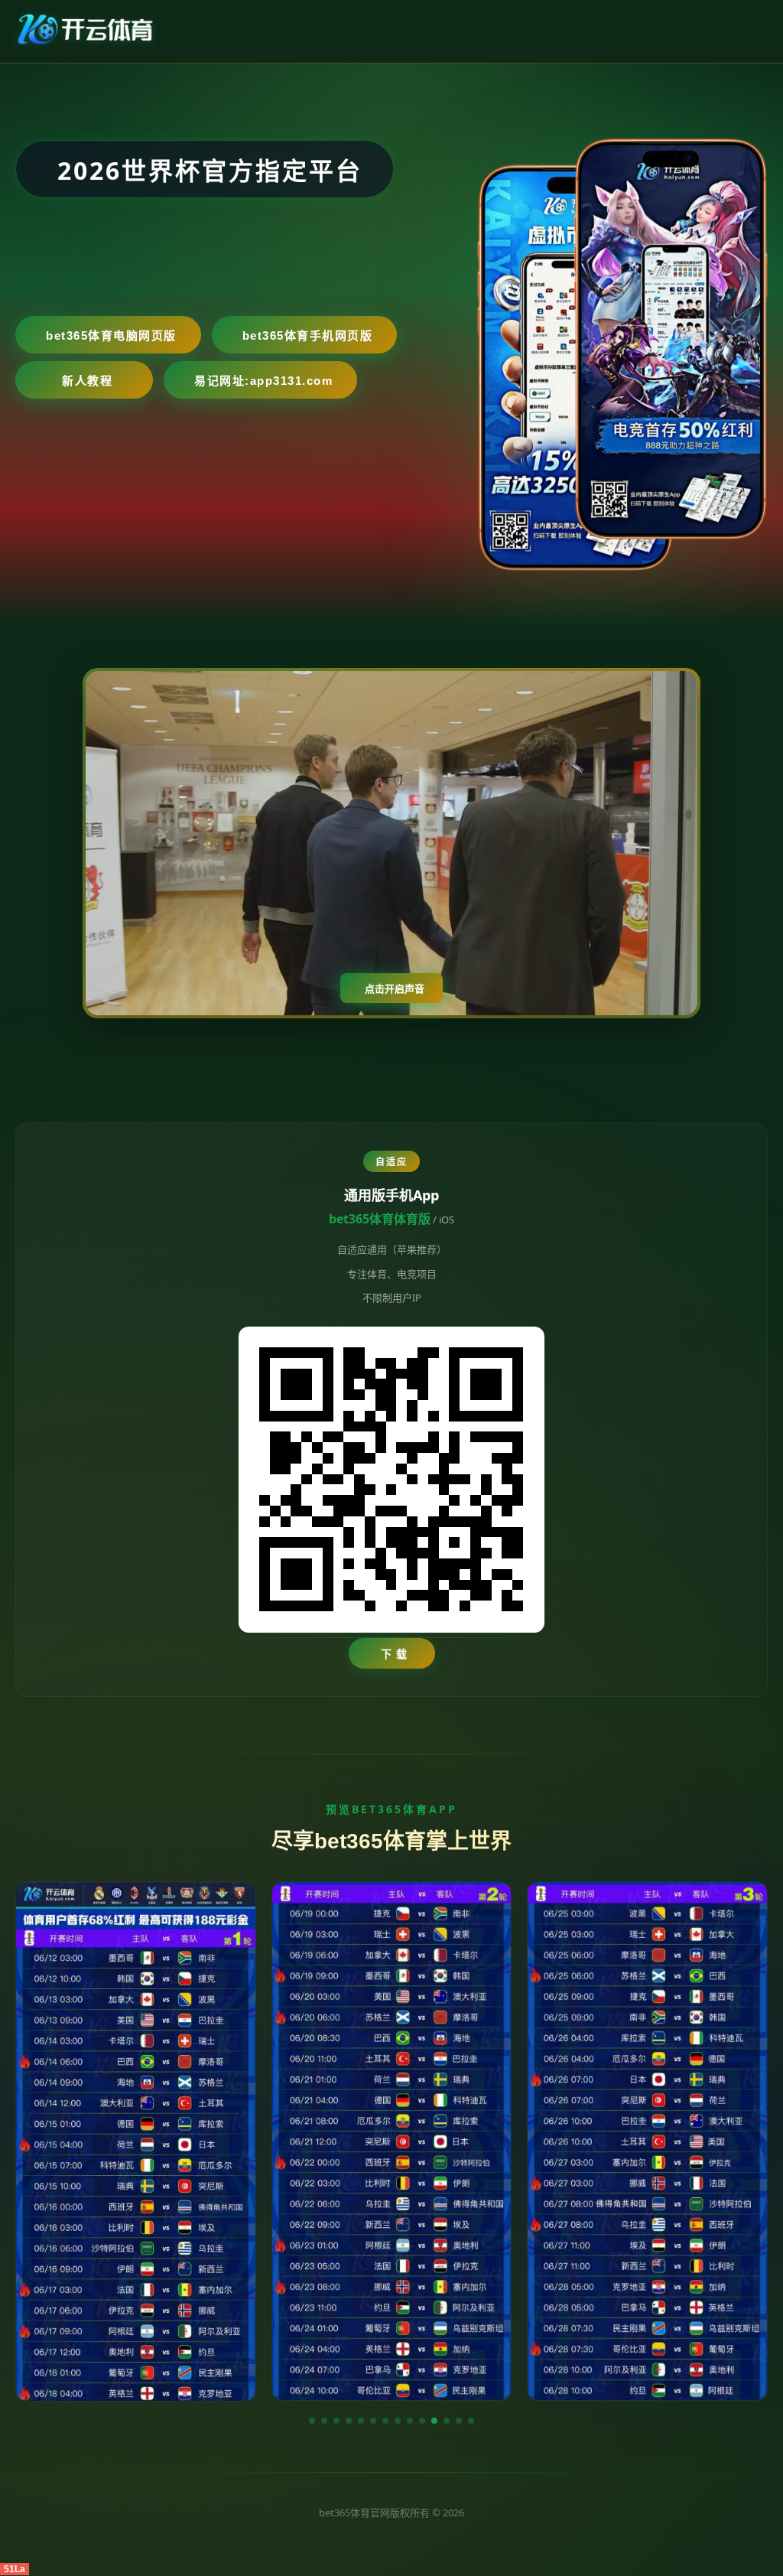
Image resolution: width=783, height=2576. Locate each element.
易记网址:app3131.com (263, 381)
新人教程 (87, 381)
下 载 (394, 1654)
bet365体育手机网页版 (308, 335)
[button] (312, 2421)
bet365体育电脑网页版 (111, 335)
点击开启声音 (395, 989)
